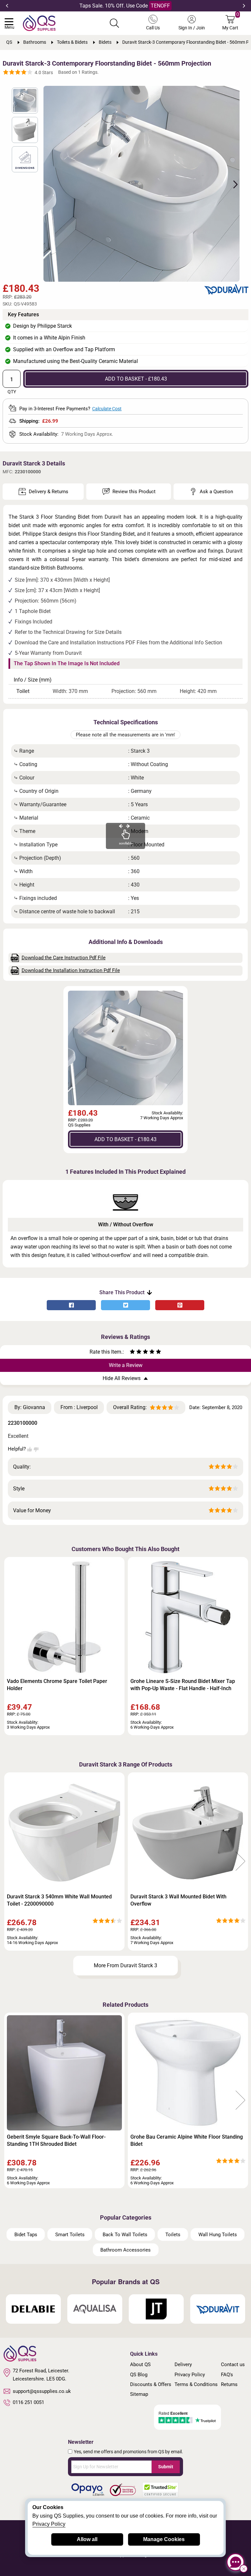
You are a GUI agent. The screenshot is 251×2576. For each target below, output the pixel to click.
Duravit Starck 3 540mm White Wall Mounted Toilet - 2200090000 (59, 1900)
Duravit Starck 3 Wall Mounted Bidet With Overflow (178, 1900)
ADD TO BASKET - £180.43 (136, 379)
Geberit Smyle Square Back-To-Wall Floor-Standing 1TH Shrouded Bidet (56, 2140)
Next (244, 6)
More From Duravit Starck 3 (125, 1965)
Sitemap (139, 2394)
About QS (140, 2364)
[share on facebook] (71, 1305)
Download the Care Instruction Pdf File (64, 958)
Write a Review (126, 1365)
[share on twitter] (125, 1305)
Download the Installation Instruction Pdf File (71, 970)
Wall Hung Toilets (218, 2235)
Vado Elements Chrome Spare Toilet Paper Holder (57, 1685)
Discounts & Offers (151, 2384)
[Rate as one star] (132, 1352)
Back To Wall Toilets (125, 2235)
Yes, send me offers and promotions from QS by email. (128, 2452)
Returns (229, 2384)
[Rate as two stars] (136, 1352)
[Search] (114, 23)
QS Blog (139, 2375)
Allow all (87, 2539)
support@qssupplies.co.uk (42, 2391)
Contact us (233, 2364)
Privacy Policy (190, 2375)
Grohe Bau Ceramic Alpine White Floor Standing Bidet (187, 2140)
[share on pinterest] (180, 1305)
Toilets (173, 2235)
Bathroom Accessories (125, 2250)
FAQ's (227, 2375)
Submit (166, 2467)
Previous (7, 6)
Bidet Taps (26, 2235)
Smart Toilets (70, 2235)
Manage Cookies (164, 2539)
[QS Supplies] (39, 23)
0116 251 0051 (28, 2402)
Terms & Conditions (196, 2384)
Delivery (183, 2364)
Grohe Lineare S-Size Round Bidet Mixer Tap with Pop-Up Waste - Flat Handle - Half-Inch (183, 1685)
